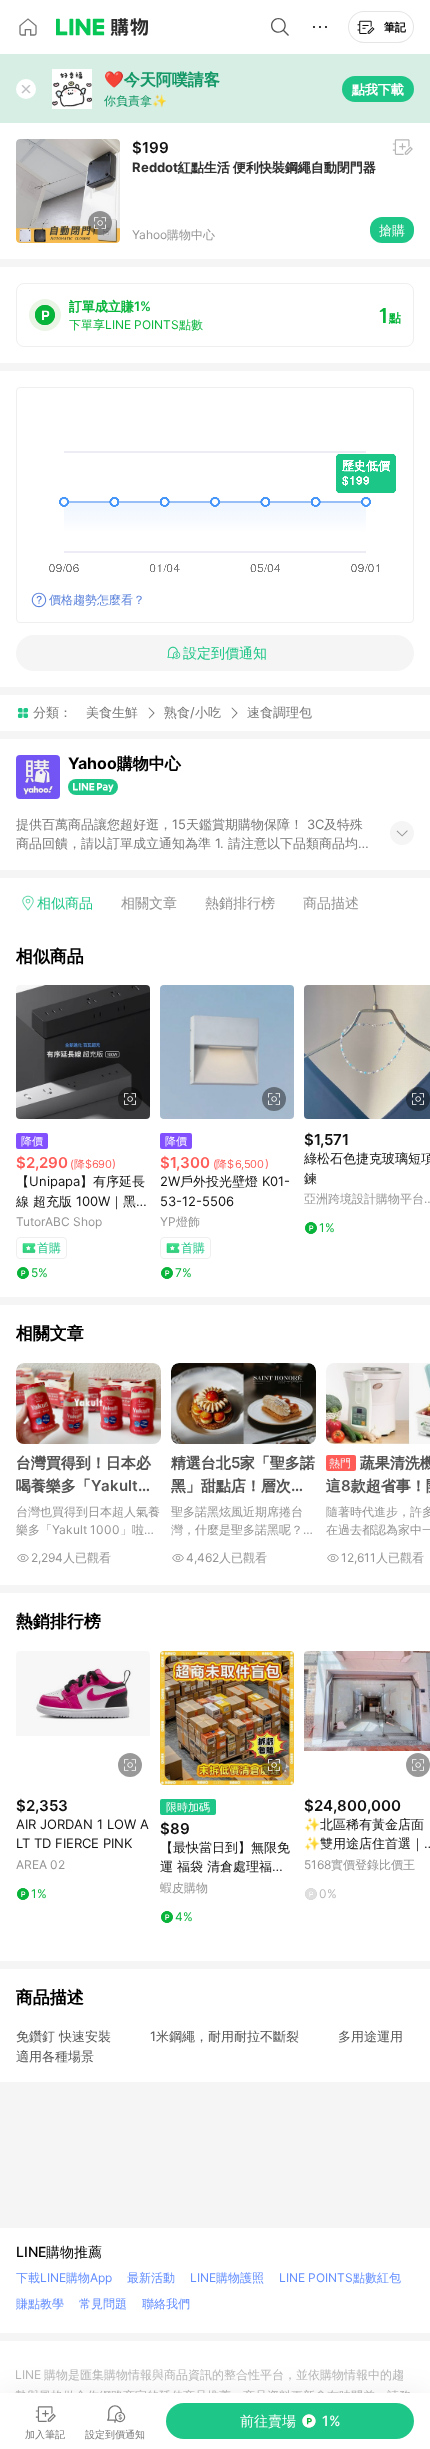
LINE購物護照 (227, 2277)
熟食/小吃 (192, 712)
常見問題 (103, 2303)
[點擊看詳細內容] (83, 1052)
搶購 (392, 230)
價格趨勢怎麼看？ (97, 599)
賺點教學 (40, 2303)
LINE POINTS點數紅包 (340, 2277)
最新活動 (151, 2277)
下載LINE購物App (64, 2277)
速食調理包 (279, 712)
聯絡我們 (166, 2303)
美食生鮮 (112, 712)
